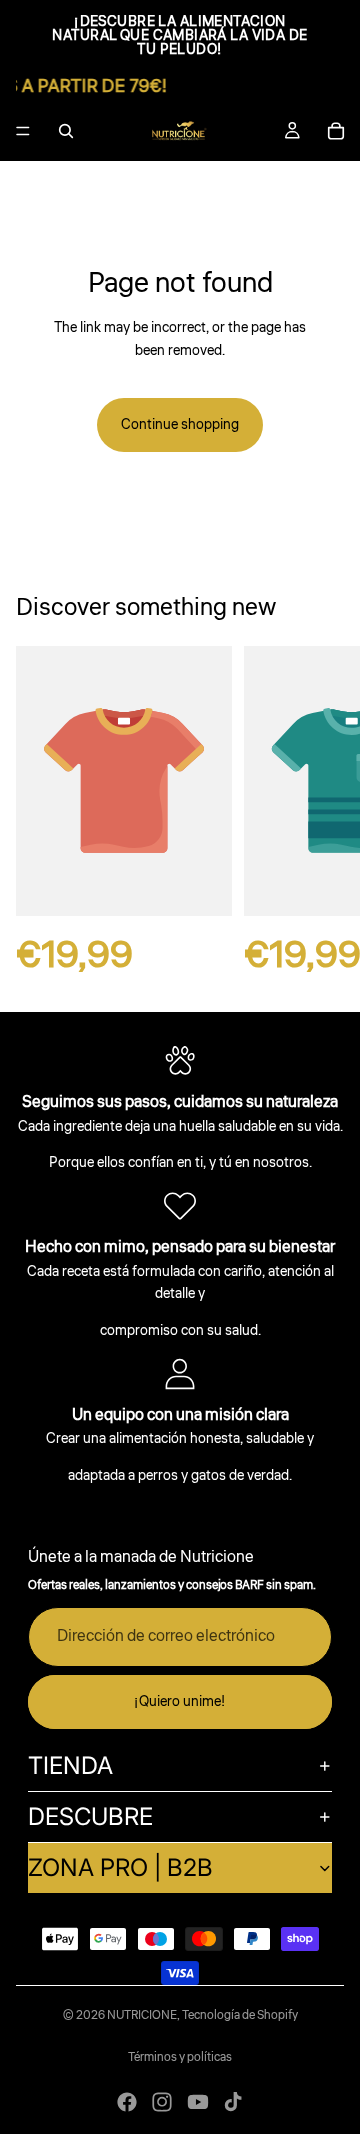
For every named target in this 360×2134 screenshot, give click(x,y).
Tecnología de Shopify (240, 2015)
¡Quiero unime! (180, 1702)
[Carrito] (336, 131)
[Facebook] (127, 2102)
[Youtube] (198, 2102)
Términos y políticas (180, 2057)
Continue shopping (180, 425)
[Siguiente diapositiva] (322, 812)
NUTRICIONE (142, 2015)
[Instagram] (162, 2102)
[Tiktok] (233, 2102)
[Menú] (23, 131)
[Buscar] (66, 131)
